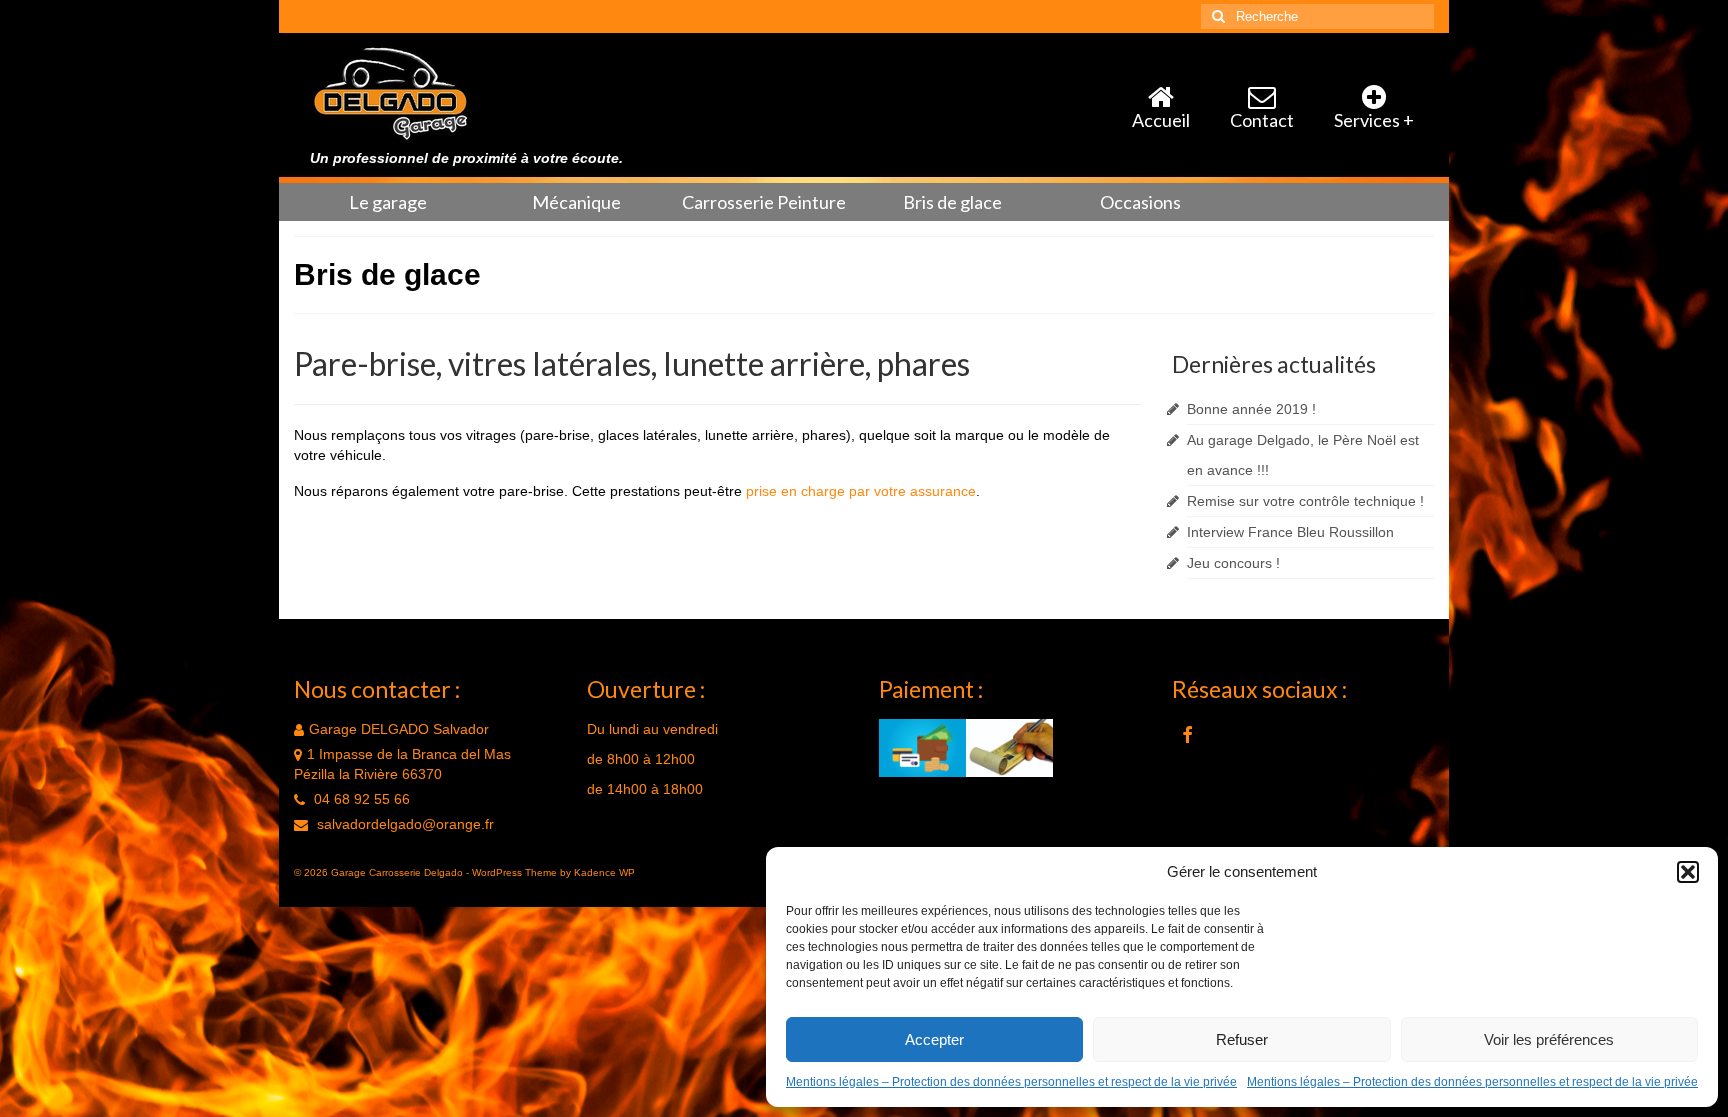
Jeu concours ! (1233, 563)
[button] (1688, 872)
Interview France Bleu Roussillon (1290, 532)
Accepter (934, 1039)
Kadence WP (604, 872)
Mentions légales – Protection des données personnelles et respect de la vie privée (1011, 1082)
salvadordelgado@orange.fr (403, 824)
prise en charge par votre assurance (861, 491)
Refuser (1242, 1039)
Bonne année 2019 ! (1251, 409)
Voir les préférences (1549, 1039)
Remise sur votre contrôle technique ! (1305, 501)
